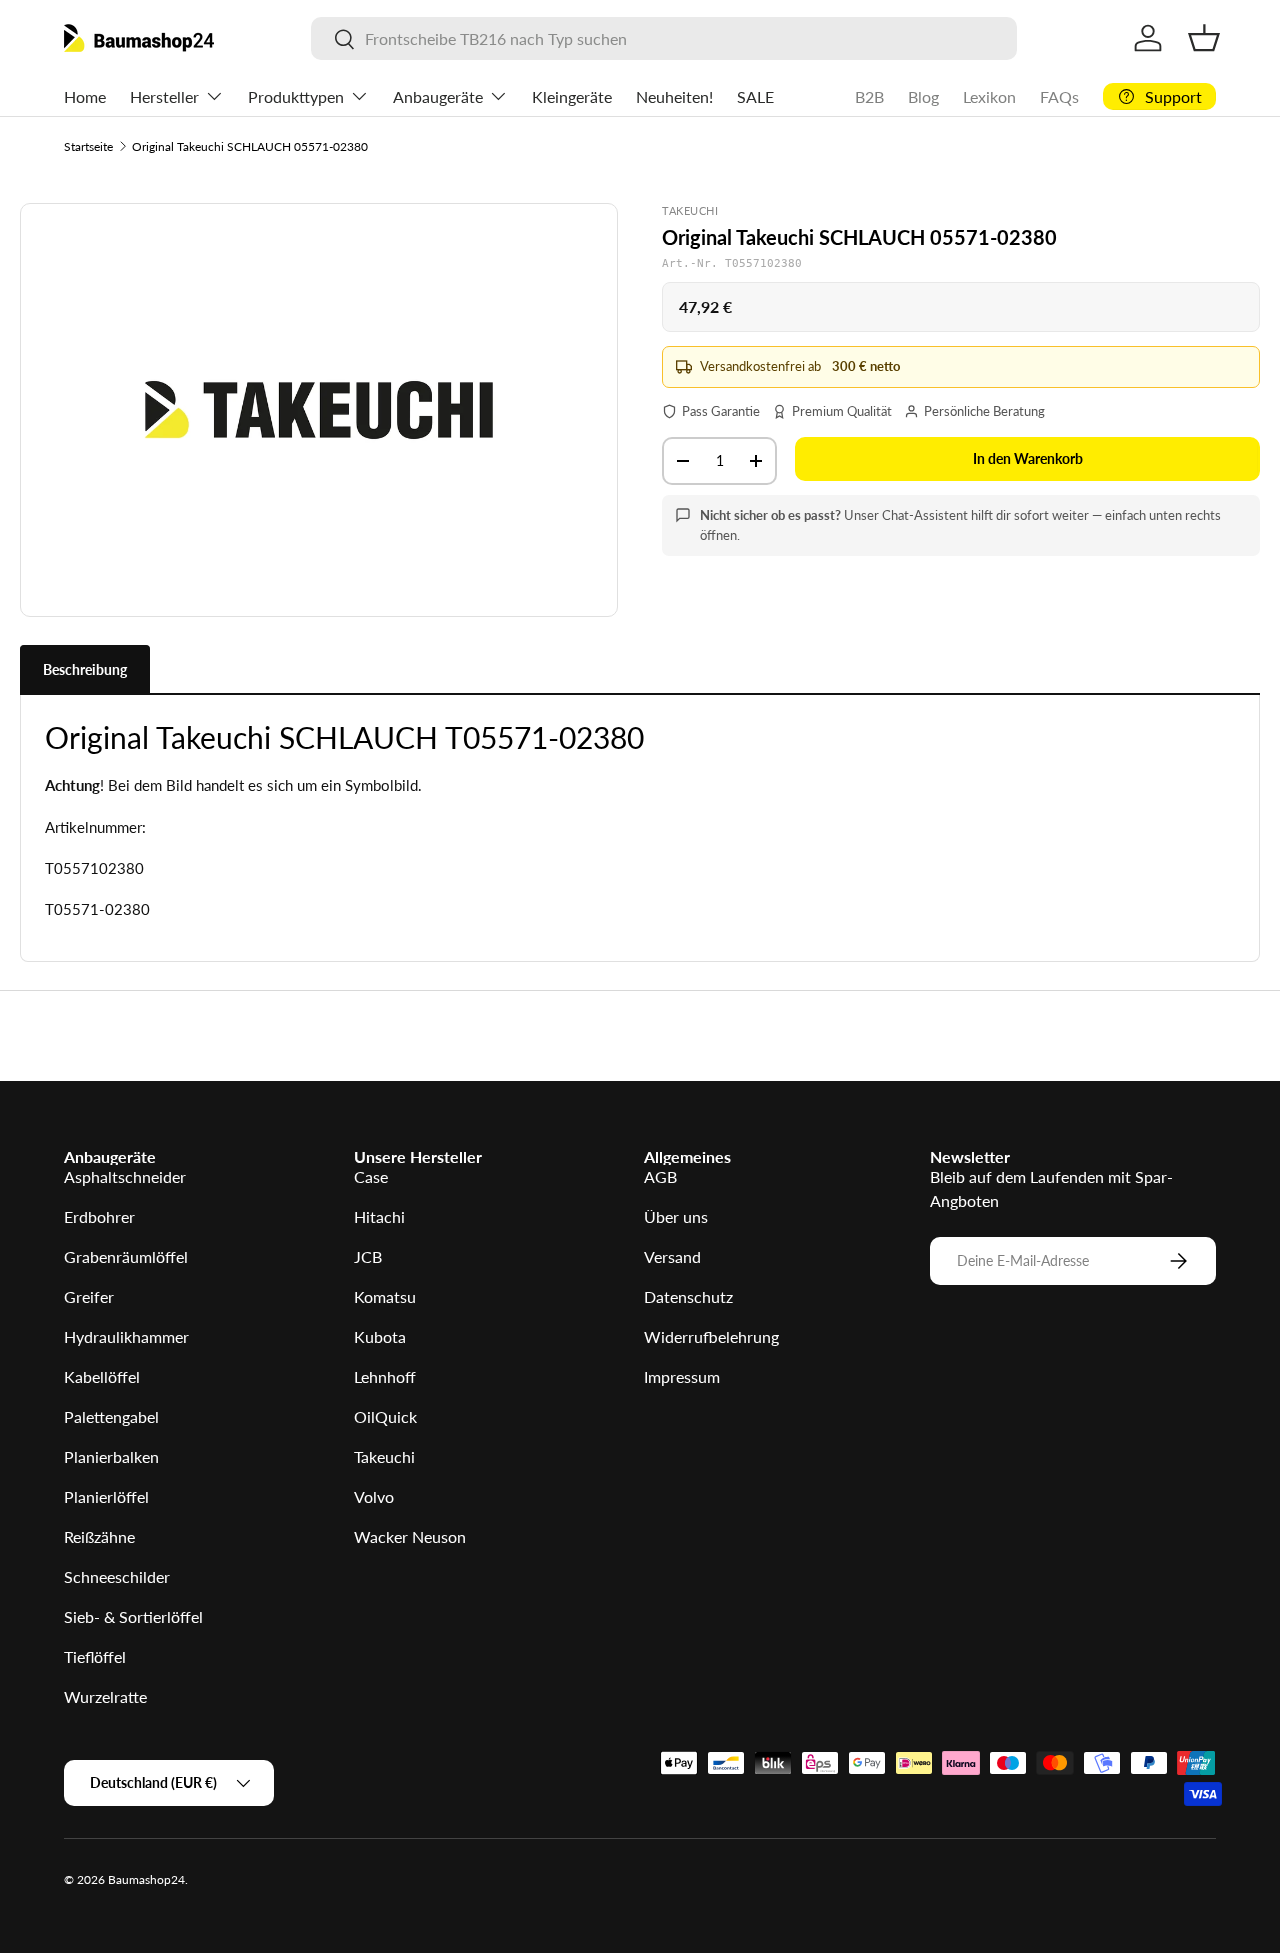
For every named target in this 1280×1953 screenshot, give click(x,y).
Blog (923, 96)
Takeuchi (384, 1456)
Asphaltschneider (125, 1176)
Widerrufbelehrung (711, 1336)
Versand (672, 1256)
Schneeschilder (117, 1576)
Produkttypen (296, 96)
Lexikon (989, 96)
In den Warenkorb (1028, 458)
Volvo (374, 1496)
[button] (1204, 38)
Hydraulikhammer (126, 1336)
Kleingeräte (572, 96)
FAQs (1059, 96)
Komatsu (385, 1296)
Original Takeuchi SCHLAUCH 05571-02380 (250, 146)
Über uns (676, 1216)
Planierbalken (111, 1456)
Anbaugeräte (438, 96)
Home (85, 96)
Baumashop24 (146, 1879)
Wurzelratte (105, 1696)
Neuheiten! (674, 96)
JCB (368, 1256)
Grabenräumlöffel (126, 1256)
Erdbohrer (99, 1216)
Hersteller (164, 96)
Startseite (88, 146)
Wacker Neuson (410, 1536)
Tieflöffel (95, 1656)
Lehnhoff (385, 1376)
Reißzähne (99, 1536)
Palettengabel (111, 1416)
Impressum (682, 1376)
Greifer (89, 1296)
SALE (755, 96)
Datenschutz (688, 1296)
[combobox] (664, 38)
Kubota (380, 1336)
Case (371, 1176)
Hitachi (379, 1216)
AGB (660, 1176)
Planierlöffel (106, 1496)
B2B (869, 96)
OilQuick (385, 1416)
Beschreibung (85, 669)
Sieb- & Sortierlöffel (133, 1616)
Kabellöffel (102, 1376)
